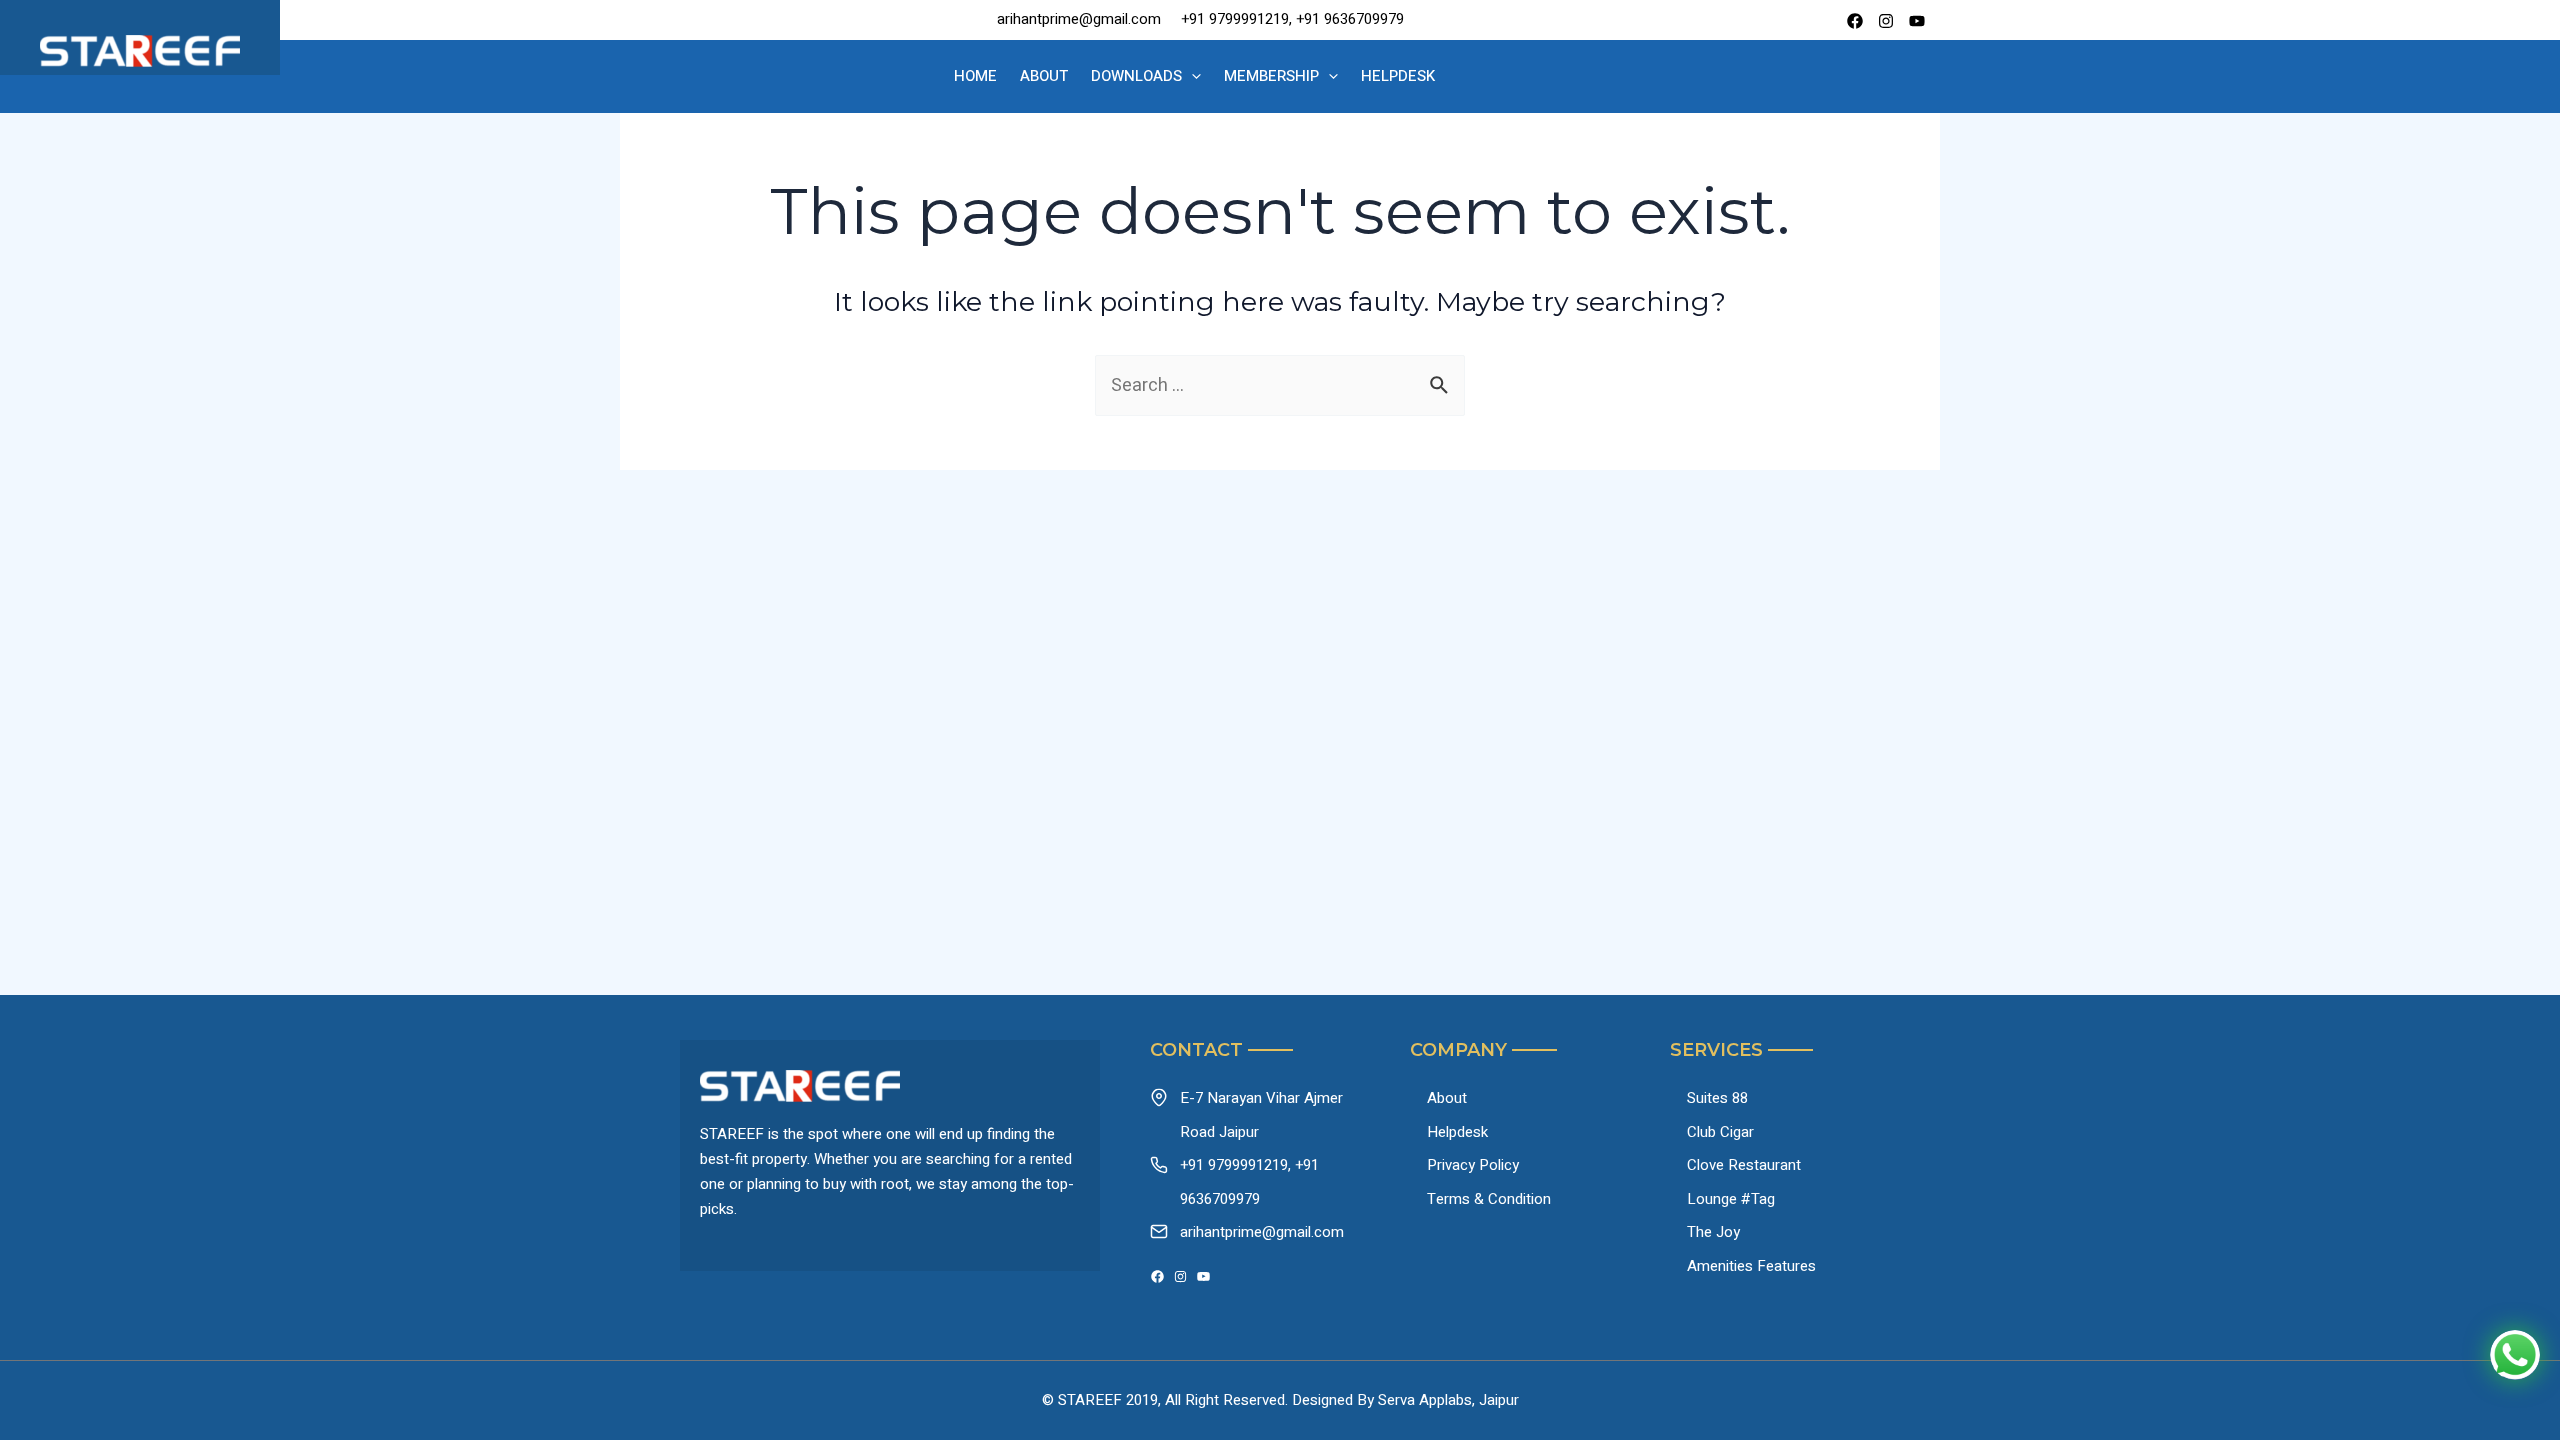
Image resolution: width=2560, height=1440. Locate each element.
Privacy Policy (1473, 1165)
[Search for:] (1280, 385)
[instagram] (1886, 21)
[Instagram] (1180, 1276)
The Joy (1713, 1232)
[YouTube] (1203, 1276)
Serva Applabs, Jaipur (1448, 1400)
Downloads (1136, 76)
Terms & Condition (1489, 1199)
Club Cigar (1720, 1132)
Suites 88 (1717, 1098)
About (1044, 76)
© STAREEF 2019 (1100, 1400)
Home (975, 76)
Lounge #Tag (1731, 1199)
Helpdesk (1398, 76)
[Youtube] (1917, 21)
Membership (1271, 76)
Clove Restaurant (1744, 1165)
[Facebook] (1855, 21)
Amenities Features (1751, 1266)
